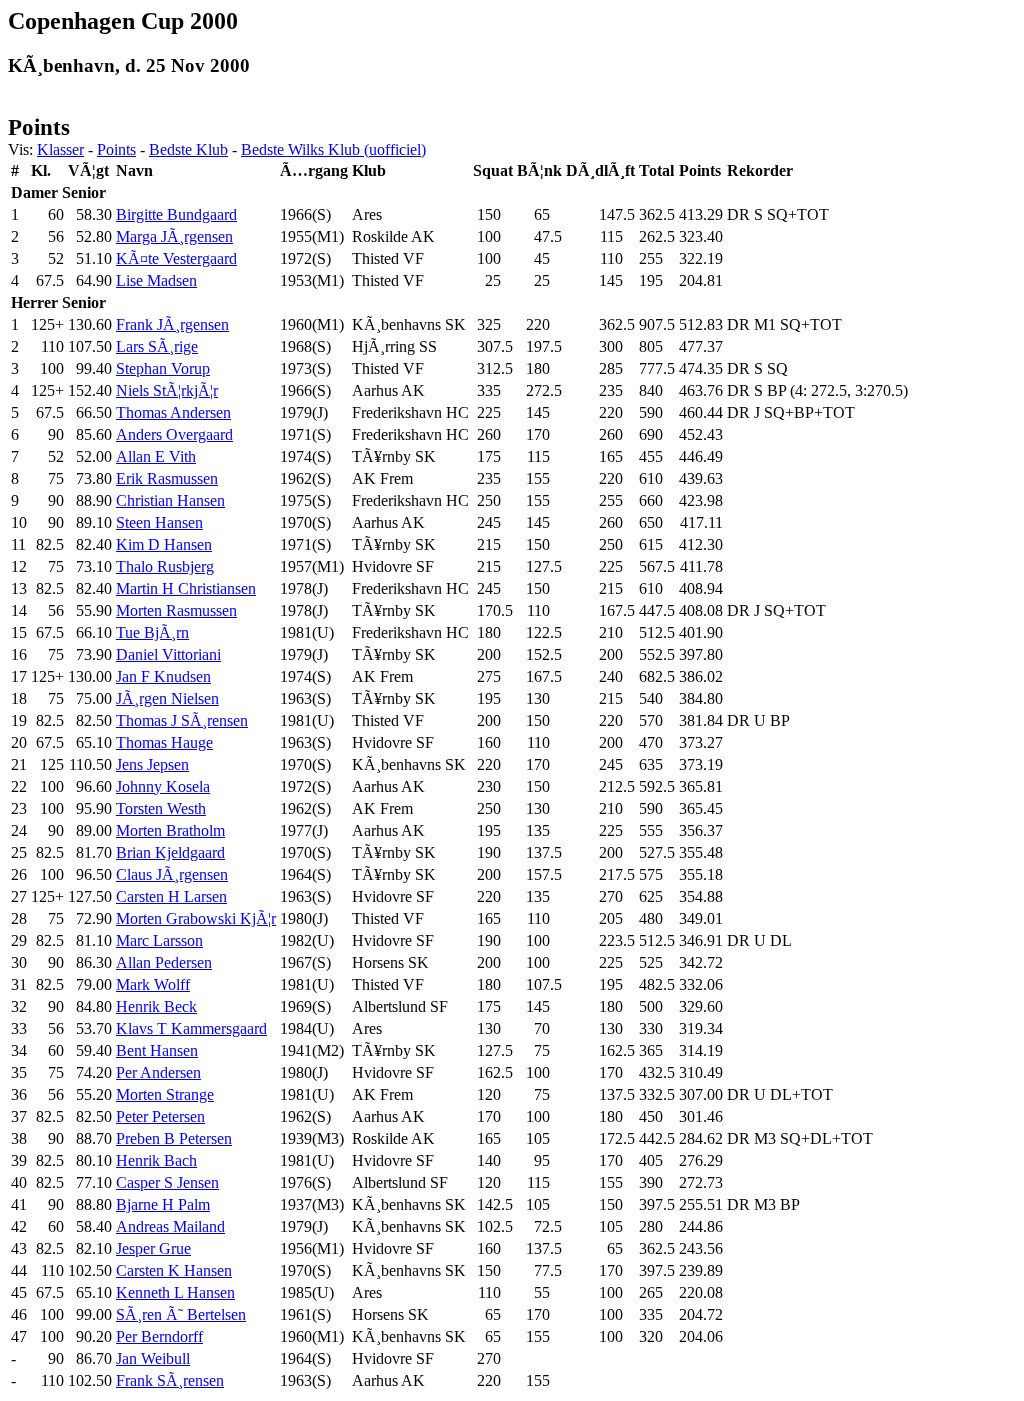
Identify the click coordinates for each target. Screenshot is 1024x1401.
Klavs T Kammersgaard (191, 1028)
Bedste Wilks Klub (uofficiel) (333, 149)
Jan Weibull (153, 1358)
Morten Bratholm (170, 830)
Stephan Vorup (163, 368)
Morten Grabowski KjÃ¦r (196, 918)
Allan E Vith (156, 456)
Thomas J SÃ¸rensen (182, 720)
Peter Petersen (160, 1116)
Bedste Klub (188, 149)
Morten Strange (165, 1094)
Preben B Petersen (174, 1138)
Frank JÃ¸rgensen (172, 324)
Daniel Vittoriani (168, 654)
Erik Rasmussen (167, 478)
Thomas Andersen (173, 412)
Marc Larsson (159, 940)
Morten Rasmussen (176, 610)
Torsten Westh (161, 808)
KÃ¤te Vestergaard (176, 258)
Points (116, 149)
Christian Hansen (170, 500)
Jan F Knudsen (163, 676)
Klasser (60, 149)
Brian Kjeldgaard (170, 852)
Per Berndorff (159, 1336)
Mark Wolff (153, 984)
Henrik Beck (156, 1006)
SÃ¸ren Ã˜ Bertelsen (181, 1314)
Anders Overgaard (174, 434)
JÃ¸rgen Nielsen (167, 698)
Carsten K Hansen (174, 1270)
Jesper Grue (153, 1248)
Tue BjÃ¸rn (152, 632)
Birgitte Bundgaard (176, 214)
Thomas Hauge (164, 742)
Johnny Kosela (163, 786)
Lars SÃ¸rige (157, 346)
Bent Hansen (157, 1050)
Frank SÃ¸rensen (170, 1380)
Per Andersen (158, 1072)
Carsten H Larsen (171, 896)
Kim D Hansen (164, 544)
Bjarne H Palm (163, 1204)
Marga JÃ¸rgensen (174, 236)
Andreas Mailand (170, 1226)
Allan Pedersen (164, 962)
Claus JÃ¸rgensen (172, 874)
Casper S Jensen (167, 1182)
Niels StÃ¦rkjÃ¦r (167, 390)
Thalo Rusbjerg (165, 566)
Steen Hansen (159, 522)
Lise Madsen (156, 280)
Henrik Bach (156, 1160)
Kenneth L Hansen (175, 1292)
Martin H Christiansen (186, 588)
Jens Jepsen (152, 764)
